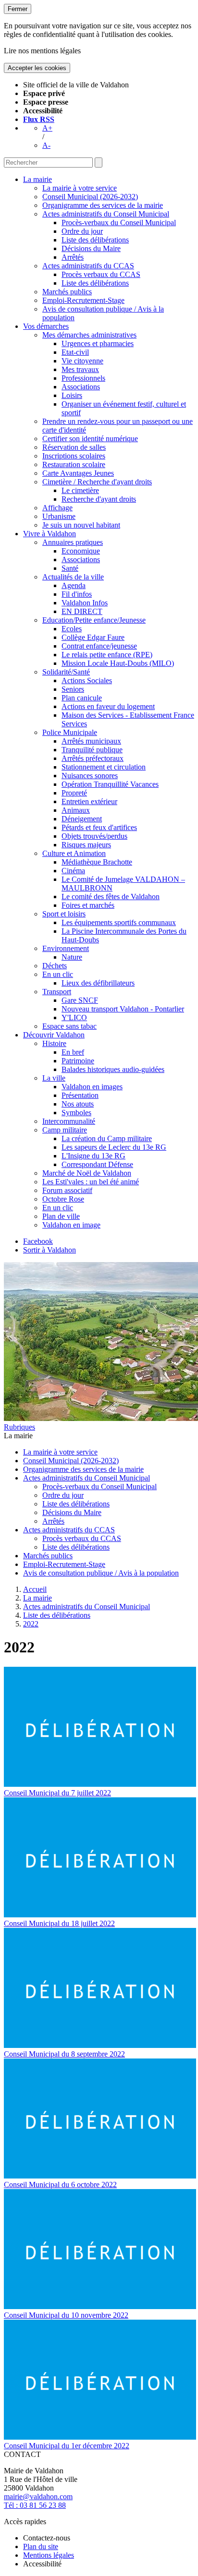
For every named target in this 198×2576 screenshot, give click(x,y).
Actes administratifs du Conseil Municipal (106, 214)
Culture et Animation (74, 853)
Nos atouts (78, 1104)
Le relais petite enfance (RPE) (107, 655)
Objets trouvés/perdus (94, 836)
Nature (72, 957)
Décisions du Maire (91, 248)
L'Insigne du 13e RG (93, 1156)
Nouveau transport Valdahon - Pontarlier (123, 1009)
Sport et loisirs (64, 914)
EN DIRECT (82, 611)
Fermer (18, 9)
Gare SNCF (80, 1000)
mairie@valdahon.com (38, 2497)
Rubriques (19, 1427)
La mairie (37, 179)
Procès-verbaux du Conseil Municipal (119, 223)
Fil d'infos (77, 594)
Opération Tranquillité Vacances (110, 784)
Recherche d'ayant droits (99, 499)
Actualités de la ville (73, 577)
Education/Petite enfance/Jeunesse (94, 620)
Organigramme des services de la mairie (103, 205)
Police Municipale (70, 732)
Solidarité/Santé (66, 672)
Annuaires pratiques (73, 542)
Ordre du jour (82, 231)
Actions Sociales (87, 680)
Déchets (55, 966)
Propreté (74, 793)
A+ (47, 128)
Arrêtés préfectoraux (93, 758)
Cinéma (73, 871)
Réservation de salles (74, 447)
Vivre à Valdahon (49, 534)
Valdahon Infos (85, 603)
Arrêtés (73, 257)
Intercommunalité (69, 1121)
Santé (70, 568)
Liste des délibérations (95, 240)
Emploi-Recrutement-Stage (83, 300)
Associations (81, 387)
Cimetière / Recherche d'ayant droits (97, 482)
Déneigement (82, 819)
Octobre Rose (63, 1199)
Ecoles (72, 629)
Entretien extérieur (89, 801)
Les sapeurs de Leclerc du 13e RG (114, 1147)
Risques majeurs (86, 845)
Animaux (76, 810)
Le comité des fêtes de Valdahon (111, 897)
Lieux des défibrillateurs (98, 983)
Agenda (74, 585)
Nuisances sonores (90, 776)
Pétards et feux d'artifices (99, 827)
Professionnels (83, 378)
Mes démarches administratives (89, 335)
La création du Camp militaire (107, 1138)
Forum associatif (67, 1190)
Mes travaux (80, 369)
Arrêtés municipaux (91, 741)
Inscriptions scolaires (74, 456)
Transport (57, 992)
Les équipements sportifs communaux (119, 922)
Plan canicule (82, 698)
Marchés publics (67, 292)
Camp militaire (65, 1130)
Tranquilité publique (92, 750)
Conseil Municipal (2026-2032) (90, 197)
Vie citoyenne (82, 361)
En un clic (58, 974)
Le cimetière (80, 490)
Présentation (80, 1095)
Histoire (54, 1043)
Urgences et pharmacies (98, 343)
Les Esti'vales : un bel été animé (91, 1182)
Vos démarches (46, 326)
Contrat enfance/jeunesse (99, 646)
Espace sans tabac (69, 1026)
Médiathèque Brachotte (97, 862)
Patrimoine (78, 1061)
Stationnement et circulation (104, 767)
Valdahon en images (92, 1087)
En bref (73, 1052)
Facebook (38, 1241)
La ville (54, 1078)
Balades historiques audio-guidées (113, 1069)
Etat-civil (75, 352)
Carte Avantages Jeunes (78, 473)
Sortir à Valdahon (49, 1250)
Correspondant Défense (97, 1164)
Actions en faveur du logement (108, 706)
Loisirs (72, 395)
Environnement (66, 948)
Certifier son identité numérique (90, 439)
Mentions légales (49, 2555)
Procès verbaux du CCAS (101, 274)
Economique (81, 551)
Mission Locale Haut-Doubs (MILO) (118, 663)
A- (46, 145)
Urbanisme (59, 516)
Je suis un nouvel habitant (81, 525)
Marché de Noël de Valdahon (87, 1173)
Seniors (73, 689)
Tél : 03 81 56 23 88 (35, 2505)
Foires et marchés (88, 905)
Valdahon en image (71, 1225)
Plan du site (41, 2546)
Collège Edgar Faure (93, 637)
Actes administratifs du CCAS (88, 266)
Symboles (76, 1113)
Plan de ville (61, 1216)
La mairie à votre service (80, 188)
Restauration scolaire (74, 464)
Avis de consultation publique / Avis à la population (101, 1573)
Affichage (57, 508)
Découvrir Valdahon (54, 1035)
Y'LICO (74, 1017)
